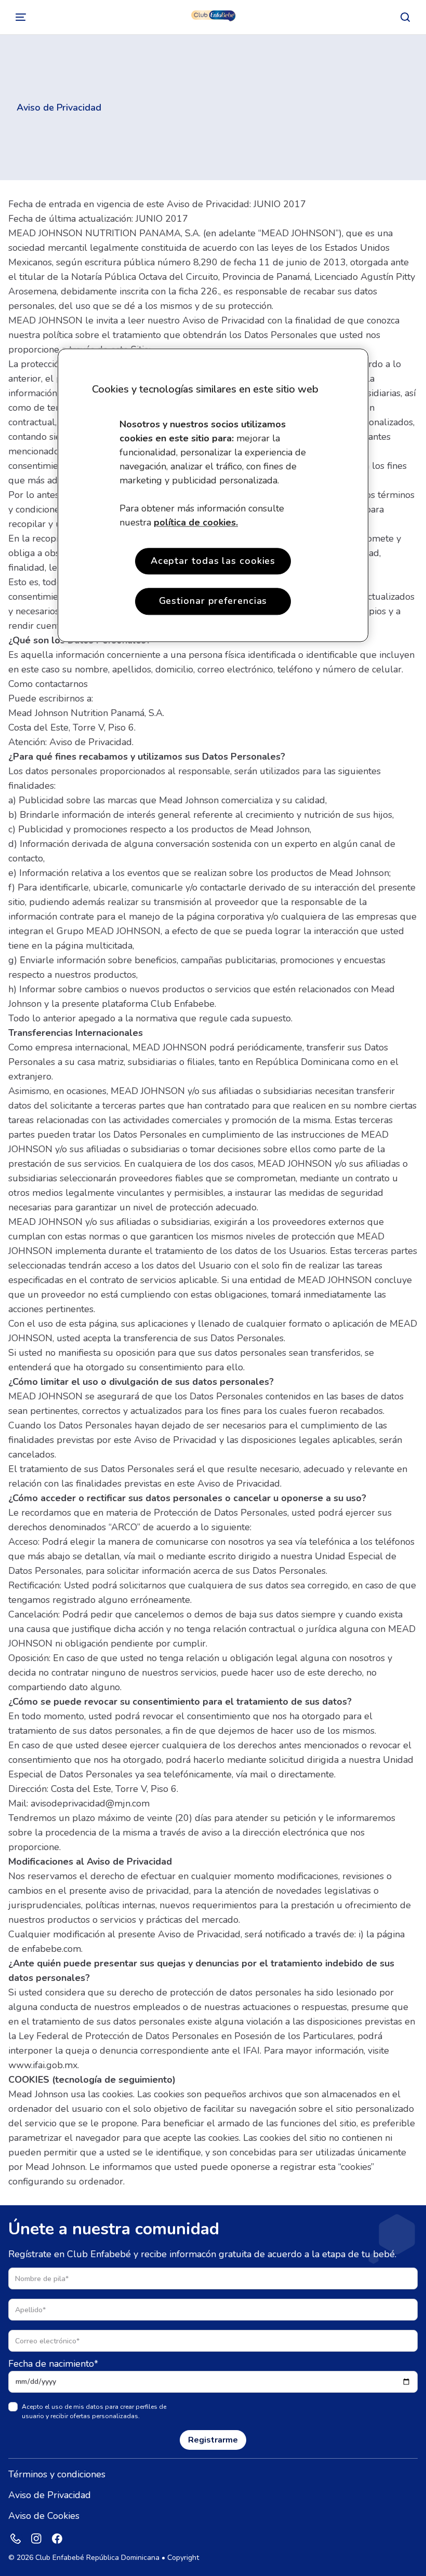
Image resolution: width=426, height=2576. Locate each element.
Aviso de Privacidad (50, 2495)
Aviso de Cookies (44, 2516)
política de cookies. (196, 523)
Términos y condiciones (57, 2474)
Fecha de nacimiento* (53, 2364)
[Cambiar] (21, 17)
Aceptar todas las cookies (213, 561)
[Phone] (16, 2539)
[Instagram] (36, 2539)
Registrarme (213, 2440)
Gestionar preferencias (213, 601)
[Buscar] (405, 17)
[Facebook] (57, 2539)
